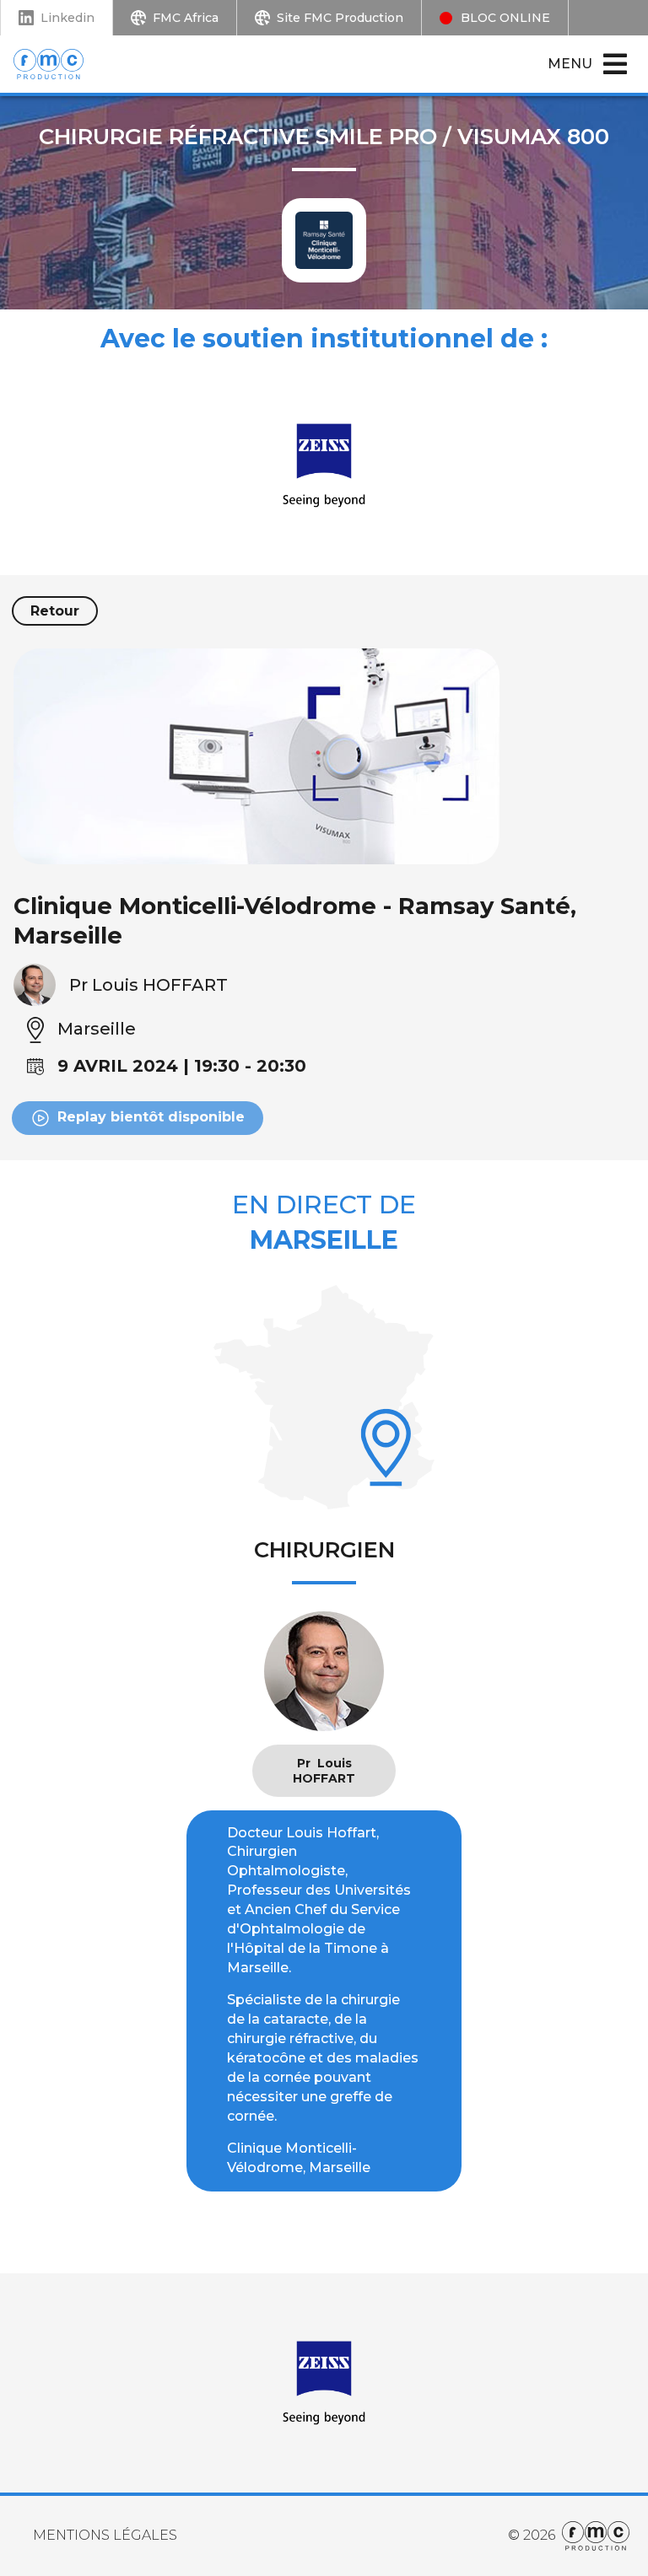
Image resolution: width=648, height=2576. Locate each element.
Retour (55, 611)
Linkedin (67, 18)
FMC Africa (186, 18)
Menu (570, 64)
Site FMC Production (340, 18)
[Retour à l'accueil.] (58, 64)
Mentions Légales (105, 2535)
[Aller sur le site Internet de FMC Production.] (592, 2536)
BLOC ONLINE (505, 18)
